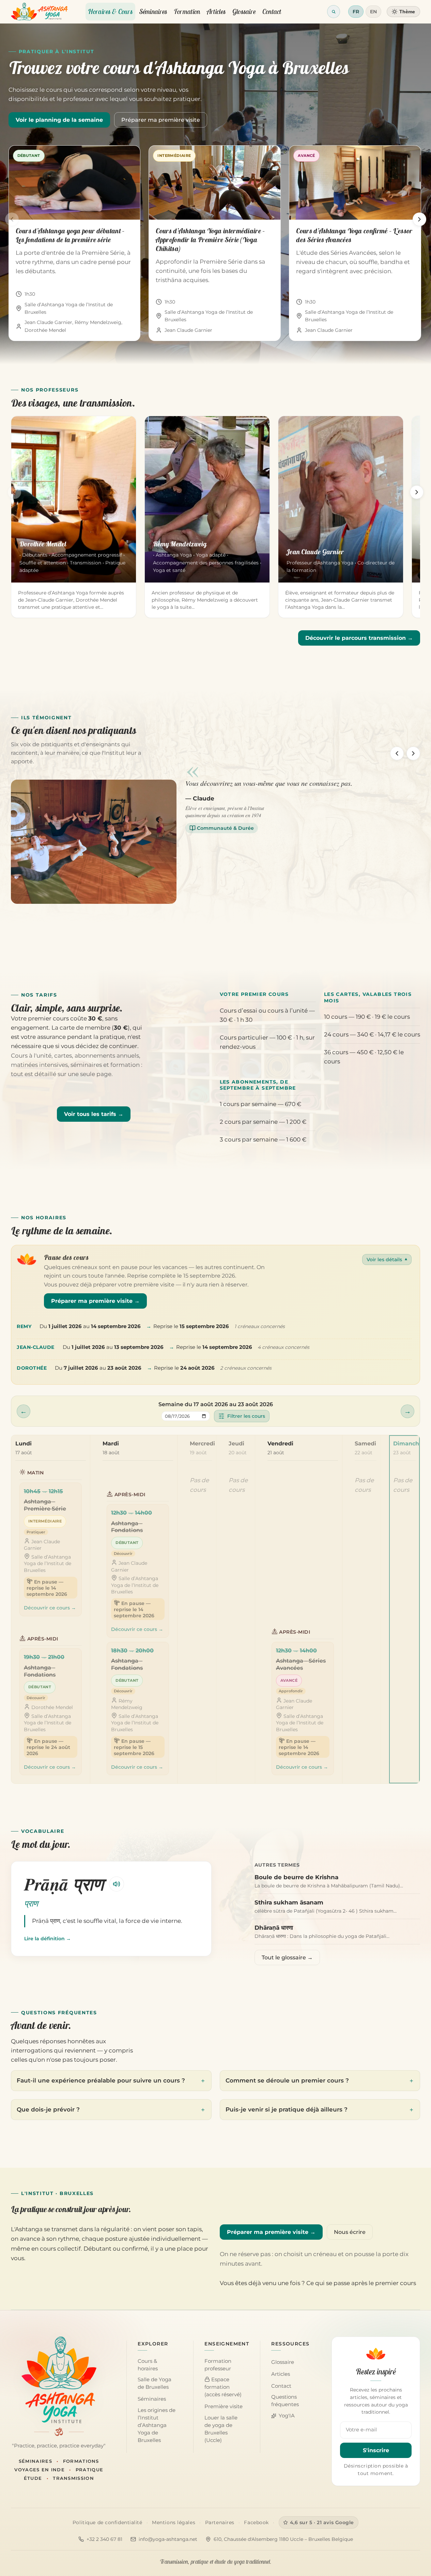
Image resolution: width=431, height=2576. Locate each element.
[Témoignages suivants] (413, 753)
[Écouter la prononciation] (117, 1884)
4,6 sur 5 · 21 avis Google (322, 2522)
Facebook (256, 2522)
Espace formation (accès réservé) (223, 2387)
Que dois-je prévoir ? (48, 2109)
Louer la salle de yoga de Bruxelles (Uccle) (221, 2429)
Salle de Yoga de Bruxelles (155, 2383)
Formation (187, 11)
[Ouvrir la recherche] (334, 12)
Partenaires (220, 2522)
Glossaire (244, 11)
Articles (216, 11)
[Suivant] (419, 219)
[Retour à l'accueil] (39, 12)
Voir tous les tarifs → (94, 1114)
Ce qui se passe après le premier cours (361, 2283)
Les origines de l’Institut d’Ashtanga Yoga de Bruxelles (157, 2425)
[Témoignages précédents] (397, 753)
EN (373, 12)
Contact (272, 11)
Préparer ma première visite (161, 120)
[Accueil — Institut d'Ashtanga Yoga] (59, 2380)
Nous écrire (350, 2232)
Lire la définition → (48, 1939)
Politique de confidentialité (107, 2522)
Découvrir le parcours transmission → (359, 638)
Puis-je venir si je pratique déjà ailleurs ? (287, 2109)
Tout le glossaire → (287, 1957)
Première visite (224, 2406)
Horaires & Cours (110, 11)
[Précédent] (12, 219)
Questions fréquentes (285, 2401)
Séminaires (153, 11)
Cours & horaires (148, 2365)
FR (356, 12)
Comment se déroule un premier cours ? (287, 2080)
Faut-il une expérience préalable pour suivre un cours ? (101, 2080)
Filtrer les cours (246, 1416)
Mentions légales (174, 2522)
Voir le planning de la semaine (59, 120)
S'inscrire (376, 2450)
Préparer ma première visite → (95, 1301)
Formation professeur (218, 2365)
